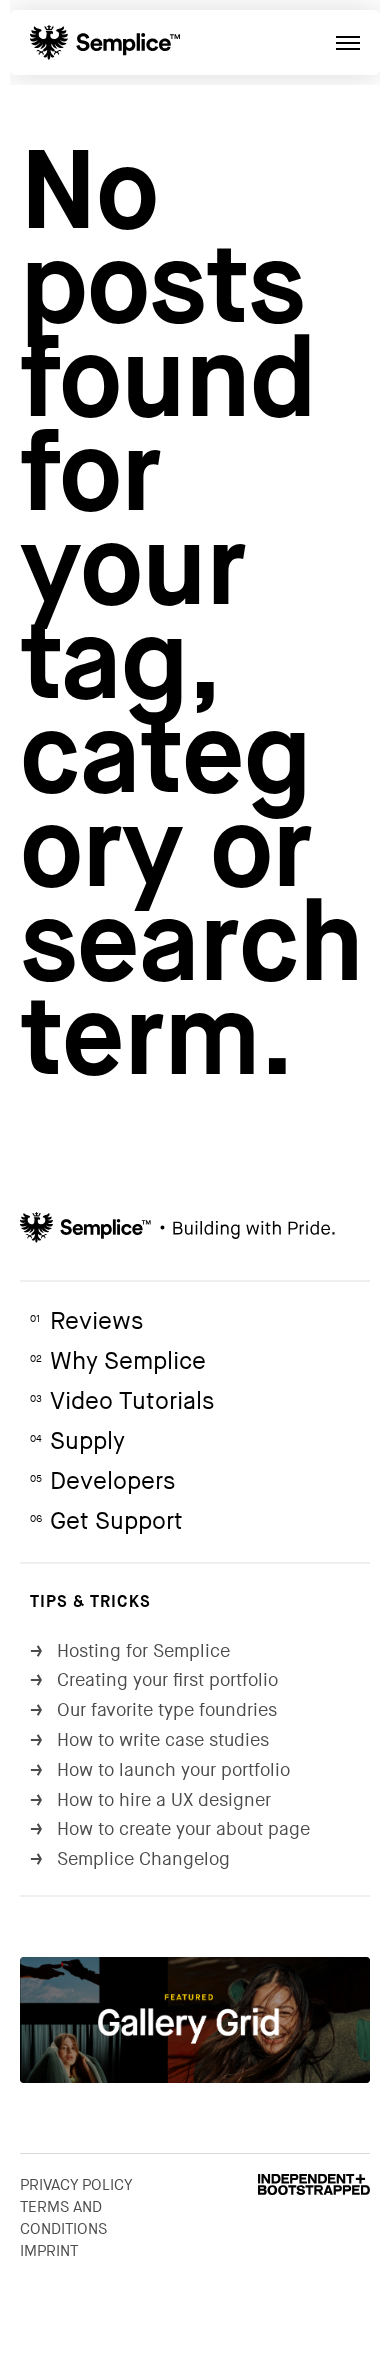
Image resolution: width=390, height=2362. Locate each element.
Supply (77, 1441)
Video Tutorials (122, 1401)
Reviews (86, 1321)
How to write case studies (149, 1740)
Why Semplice (118, 1361)
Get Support (106, 1521)
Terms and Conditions (63, 2218)
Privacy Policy (76, 2185)
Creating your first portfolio (154, 1680)
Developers (102, 1481)
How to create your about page (170, 1829)
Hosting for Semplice (130, 1651)
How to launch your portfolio (160, 1770)
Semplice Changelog (130, 1859)
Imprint (49, 2251)
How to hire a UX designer (150, 1800)
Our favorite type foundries (153, 1710)
